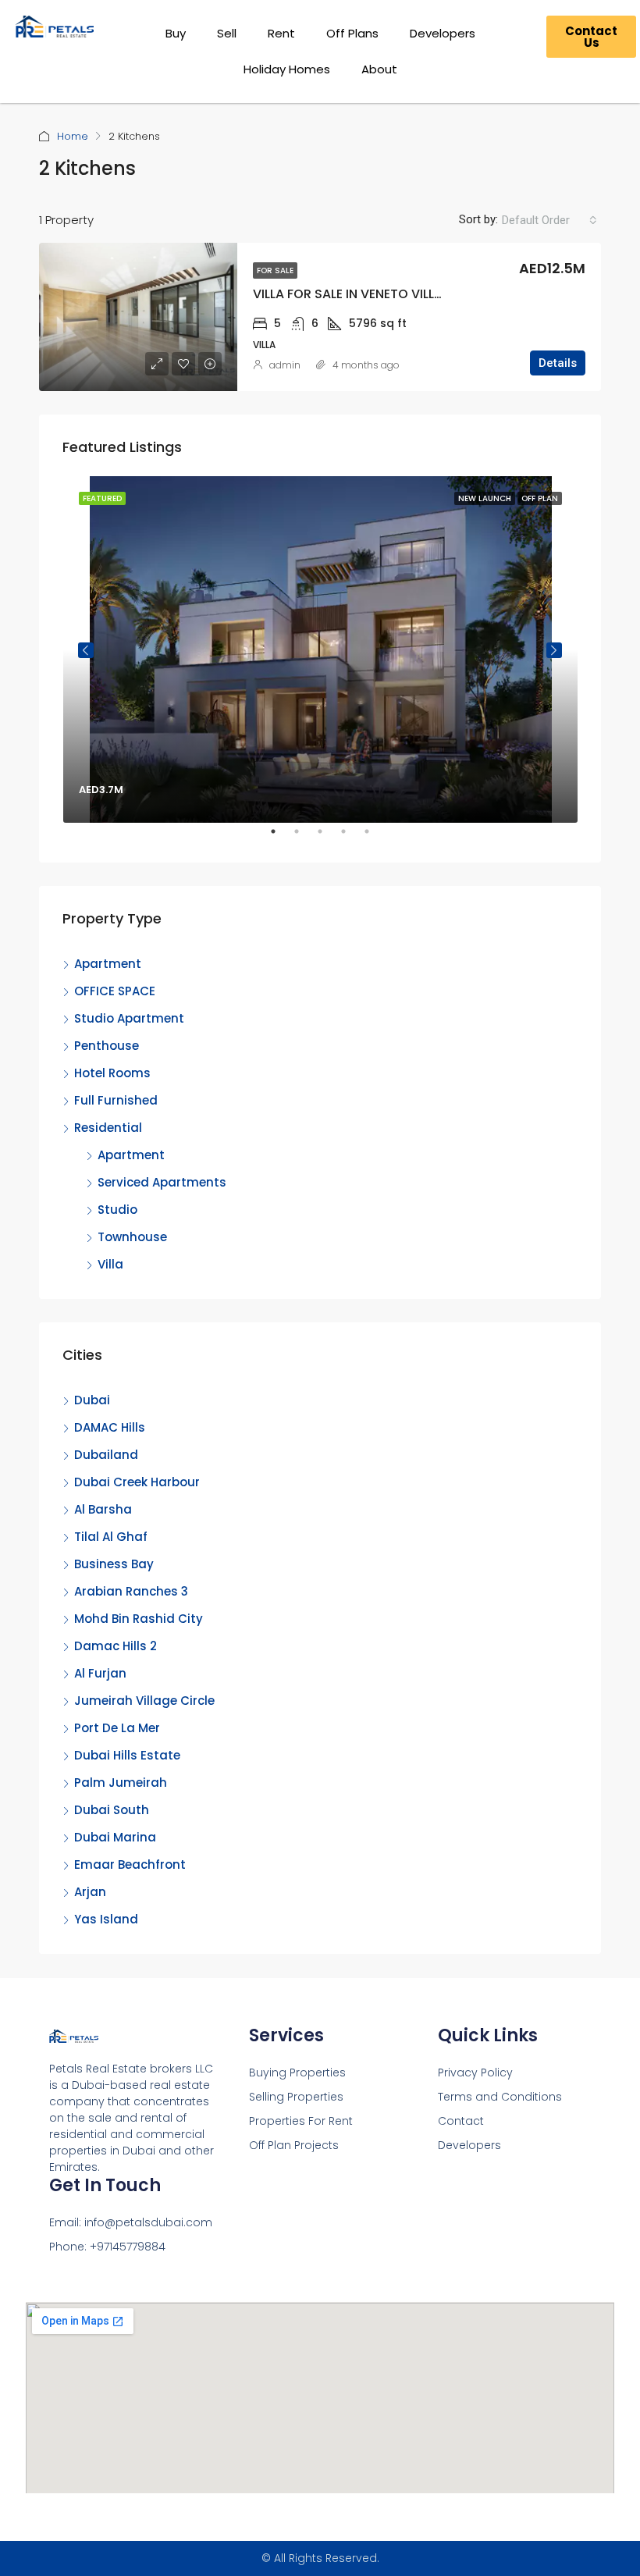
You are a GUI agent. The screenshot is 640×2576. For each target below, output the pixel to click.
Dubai (92, 1400)
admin (285, 365)
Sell (227, 33)
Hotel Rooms (112, 1073)
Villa (110, 1264)
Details (558, 363)
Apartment (108, 964)
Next (554, 650)
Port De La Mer (117, 1728)
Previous (86, 650)
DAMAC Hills (110, 1427)
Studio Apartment (129, 1018)
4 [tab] (351, 838)
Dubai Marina (115, 1837)
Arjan (90, 1892)
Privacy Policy (475, 2073)
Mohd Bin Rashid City (139, 1619)
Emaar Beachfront (130, 1864)
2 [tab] (304, 838)
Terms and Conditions (500, 2097)
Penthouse (107, 1046)
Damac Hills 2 (116, 1646)
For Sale (275, 270)
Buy (176, 33)
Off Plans (352, 33)
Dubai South (112, 1810)
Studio (117, 1210)
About (379, 69)
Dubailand (106, 1455)
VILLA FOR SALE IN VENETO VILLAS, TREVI (372, 294)
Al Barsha (103, 1509)
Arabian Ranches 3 (131, 1591)
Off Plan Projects (294, 2145)
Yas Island (106, 1919)
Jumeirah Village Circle (144, 1701)
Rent (281, 33)
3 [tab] (328, 838)
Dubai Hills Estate (127, 1755)
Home (73, 136)
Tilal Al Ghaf (111, 1537)
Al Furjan (100, 1673)
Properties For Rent (301, 2121)
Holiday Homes (287, 69)
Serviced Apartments (162, 1182)
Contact (461, 2121)
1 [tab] (281, 838)
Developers (443, 33)
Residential (108, 1128)
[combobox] (549, 220)
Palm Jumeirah (121, 1783)
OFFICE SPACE (115, 991)
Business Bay (114, 1564)
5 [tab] (375, 838)
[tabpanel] (320, 649)
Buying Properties (297, 2073)
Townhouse (132, 1237)
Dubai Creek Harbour (137, 1482)
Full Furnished (116, 1100)
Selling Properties (296, 2097)
